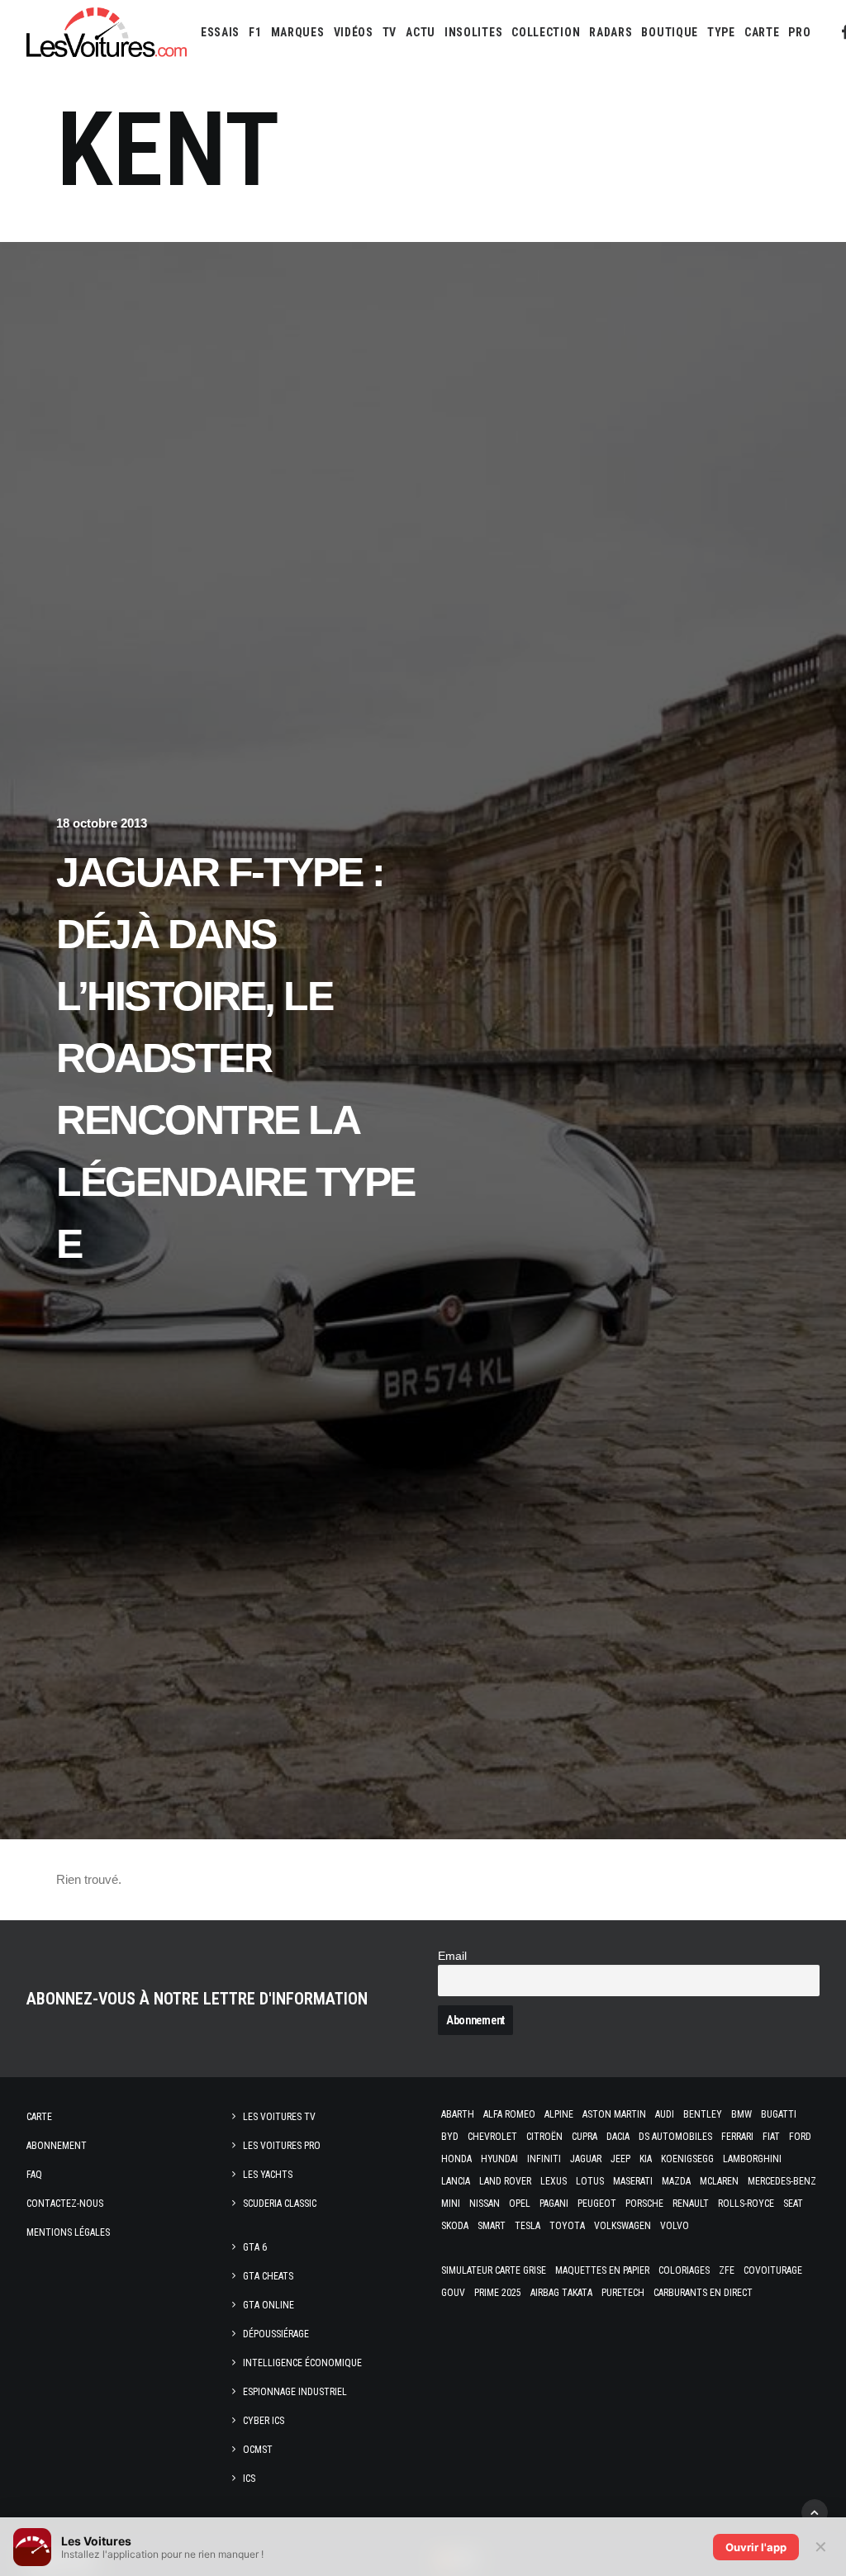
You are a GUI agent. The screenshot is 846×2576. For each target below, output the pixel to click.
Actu (421, 32)
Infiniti (544, 2159)
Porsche (644, 2204)
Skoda (455, 2226)
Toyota (567, 2226)
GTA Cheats (268, 2276)
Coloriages (684, 2270)
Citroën (544, 2137)
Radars (611, 32)
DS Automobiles (675, 2137)
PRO (799, 32)
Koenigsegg (687, 2159)
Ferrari (737, 2137)
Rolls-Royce (746, 2204)
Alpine (559, 2114)
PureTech (623, 2293)
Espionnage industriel (295, 2392)
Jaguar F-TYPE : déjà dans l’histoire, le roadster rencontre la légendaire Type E (235, 1058)
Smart (492, 2226)
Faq (34, 2175)
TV (390, 32)
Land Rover (505, 2181)
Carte (39, 2117)
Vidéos (354, 32)
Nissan (485, 2204)
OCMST (258, 2450)
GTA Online (269, 2305)
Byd (450, 2137)
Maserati (633, 2181)
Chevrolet (492, 2137)
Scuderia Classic (280, 2204)
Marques (298, 32)
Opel (520, 2204)
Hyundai (499, 2159)
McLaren (719, 2181)
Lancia (456, 2181)
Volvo (675, 2226)
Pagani (554, 2204)
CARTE (762, 32)
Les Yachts (268, 2175)
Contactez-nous (65, 2204)
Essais (220, 32)
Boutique (670, 32)
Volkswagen (623, 2226)
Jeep (620, 2159)
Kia (646, 2159)
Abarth (458, 2114)
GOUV (453, 2293)
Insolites (473, 32)
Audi (665, 2114)
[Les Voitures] (107, 32)
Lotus (590, 2181)
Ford (800, 2137)
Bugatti (779, 2114)
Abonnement (57, 2146)
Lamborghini (752, 2159)
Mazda (676, 2181)
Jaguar (586, 2159)
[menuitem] (220, 32)
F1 (255, 32)
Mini (451, 2204)
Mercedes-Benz (782, 2181)
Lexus (554, 2181)
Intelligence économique (302, 2363)
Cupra (585, 2137)
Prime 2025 (498, 2293)
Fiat (771, 2137)
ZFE (727, 2270)
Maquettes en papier (602, 2270)
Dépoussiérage (276, 2334)
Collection (546, 32)
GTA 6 (255, 2247)
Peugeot (597, 2204)
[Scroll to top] (815, 2511)
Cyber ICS (264, 2421)
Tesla (528, 2226)
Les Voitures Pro (282, 2146)
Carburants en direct (703, 2293)
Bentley (703, 2114)
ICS (249, 2479)
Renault (691, 2204)
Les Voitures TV (279, 2117)
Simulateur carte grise (494, 2270)
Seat (793, 2204)
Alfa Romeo (509, 2114)
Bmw (741, 2114)
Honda (456, 2159)
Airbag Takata (561, 2293)
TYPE (721, 32)
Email (452, 1956)
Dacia (618, 2137)
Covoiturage (773, 2270)
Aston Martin (614, 2114)
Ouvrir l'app (756, 2547)
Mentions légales (68, 2232)
